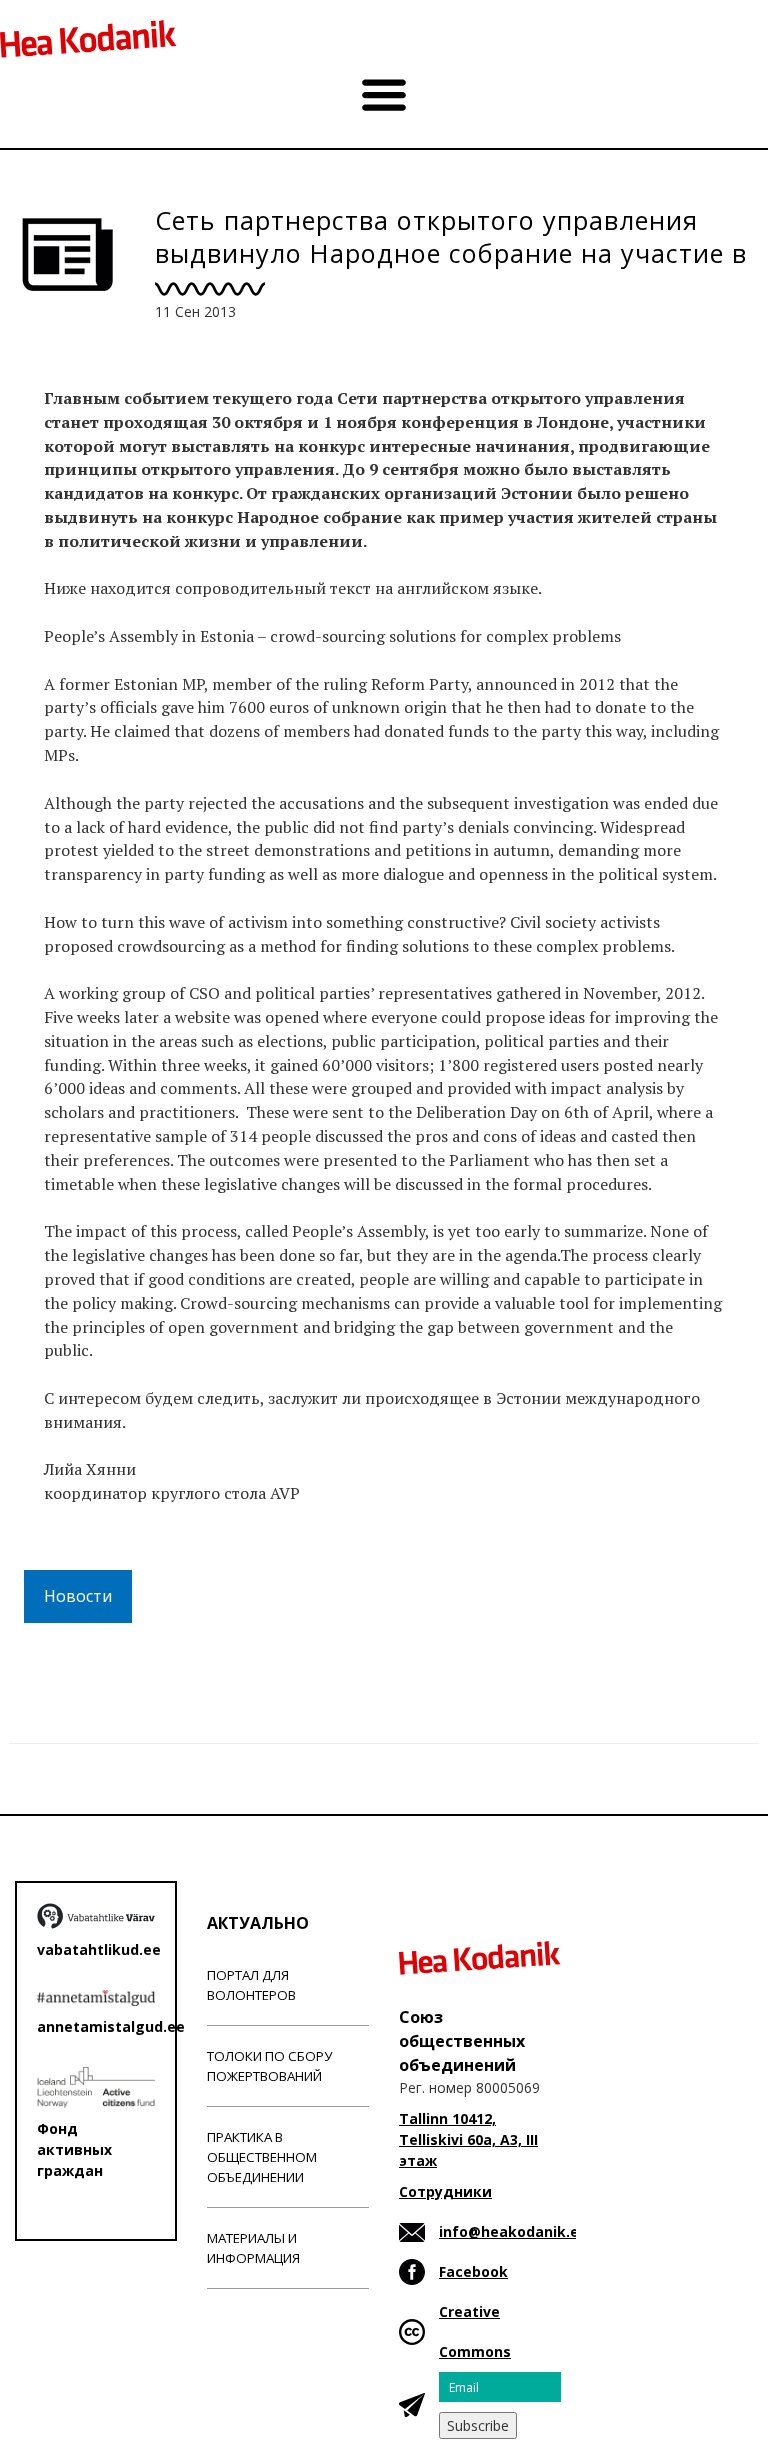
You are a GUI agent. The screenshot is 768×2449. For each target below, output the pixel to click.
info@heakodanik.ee (513, 2231)
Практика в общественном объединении (262, 2157)
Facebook (473, 2271)
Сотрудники (445, 2191)
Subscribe (478, 2425)
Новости (78, 1596)
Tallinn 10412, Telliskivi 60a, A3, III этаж (468, 2139)
